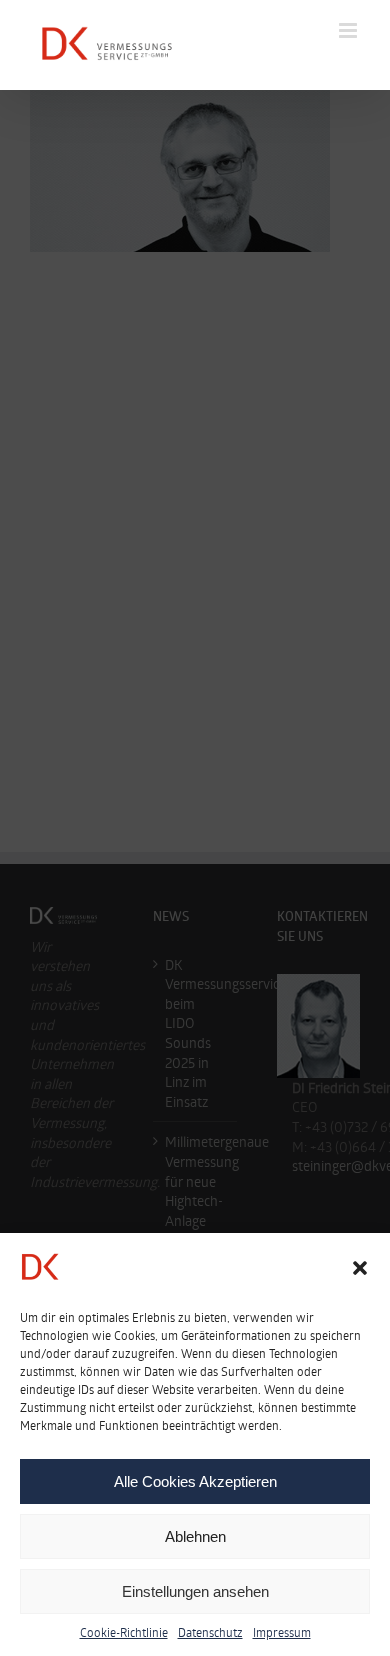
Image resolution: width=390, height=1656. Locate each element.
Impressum (282, 1632)
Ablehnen (195, 1536)
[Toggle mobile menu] (349, 30)
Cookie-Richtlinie (124, 1632)
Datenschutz (210, 1632)
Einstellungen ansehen (195, 1591)
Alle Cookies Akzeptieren (195, 1481)
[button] (360, 1268)
